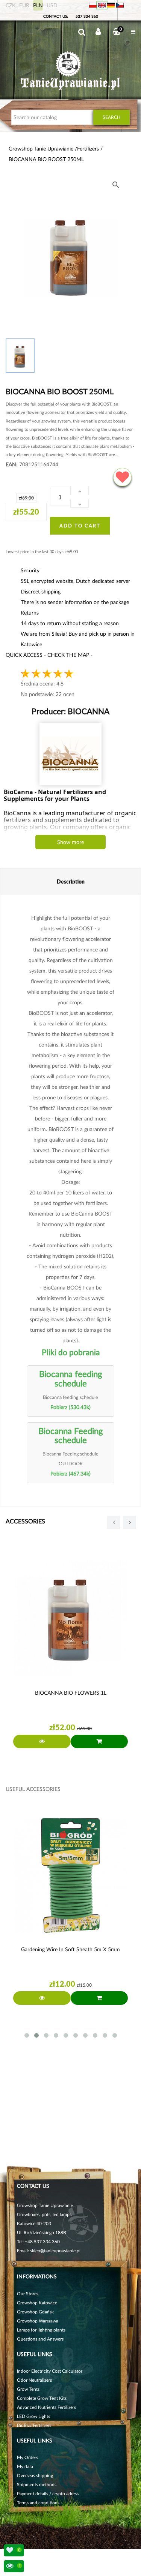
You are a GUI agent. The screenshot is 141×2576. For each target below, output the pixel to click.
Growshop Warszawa (38, 2321)
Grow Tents (28, 2389)
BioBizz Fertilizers (34, 2425)
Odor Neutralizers (34, 2380)
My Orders (27, 2457)
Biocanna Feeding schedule (71, 1435)
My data (25, 2466)
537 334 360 (87, 16)
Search (111, 117)
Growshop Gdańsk (35, 2312)
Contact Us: (56, 16)
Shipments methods (37, 2485)
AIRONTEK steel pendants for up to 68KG (71, 1949)
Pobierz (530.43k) (70, 1407)
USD (52, 5)
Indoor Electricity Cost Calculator (50, 2371)
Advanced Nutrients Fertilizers (46, 2407)
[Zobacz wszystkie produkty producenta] (70, 754)
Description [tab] (71, 881)
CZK (11, 5)
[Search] (82, 32)
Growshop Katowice (37, 2303)
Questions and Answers (40, 2339)
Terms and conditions (38, 2503)
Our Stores (28, 2294)
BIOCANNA (88, 711)
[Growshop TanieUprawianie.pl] (70, 71)
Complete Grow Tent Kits (42, 2398)
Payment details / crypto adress (48, 2494)
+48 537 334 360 (42, 2242)
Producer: (70, 711)
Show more (70, 842)
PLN (38, 5)
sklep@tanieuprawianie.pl (55, 2251)
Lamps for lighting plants (41, 2330)
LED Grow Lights (33, 2416)
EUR (24, 5)
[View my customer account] (98, 32)
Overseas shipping (35, 2475)
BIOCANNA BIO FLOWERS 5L (71, 1693)
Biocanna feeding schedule (71, 1378)
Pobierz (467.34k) (70, 1473)
